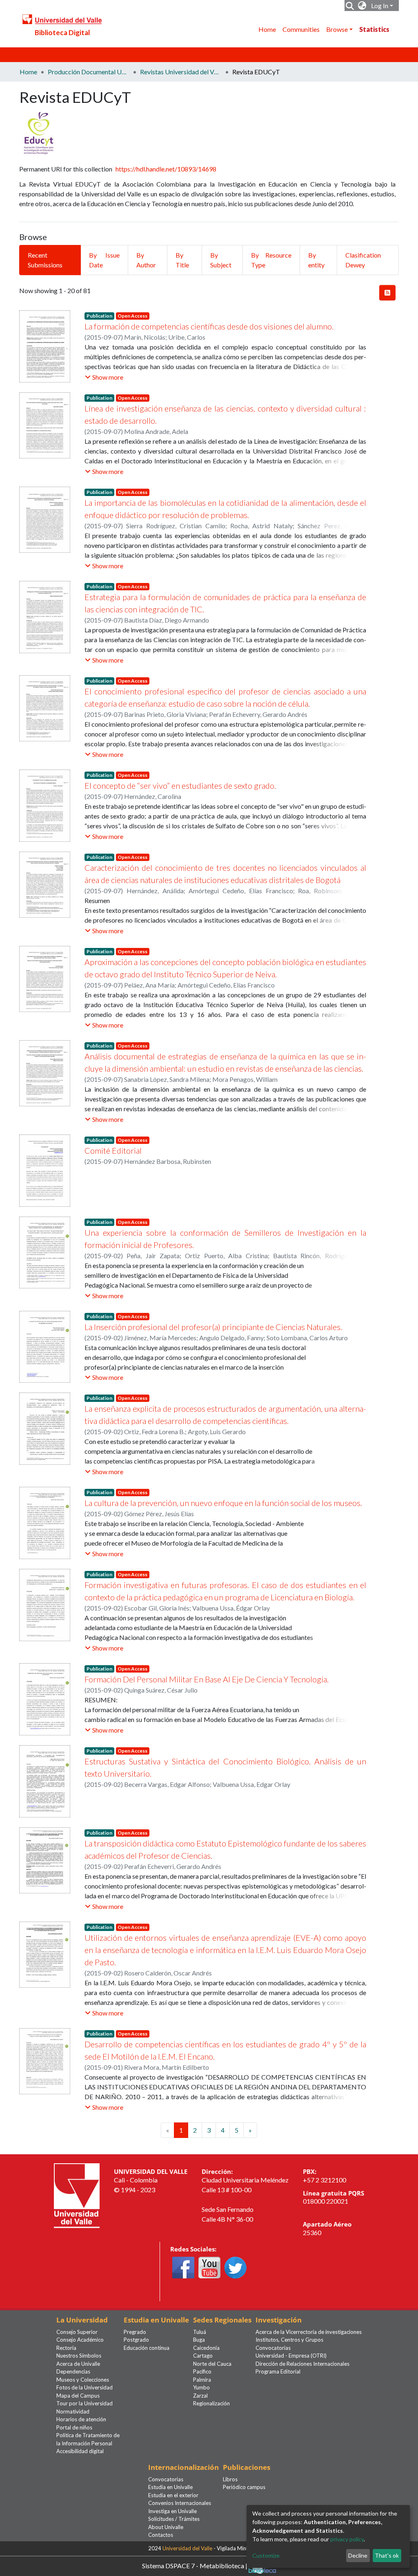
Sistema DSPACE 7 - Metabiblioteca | (195, 2565)
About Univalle (166, 2527)
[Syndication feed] (387, 293)
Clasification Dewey (363, 260)
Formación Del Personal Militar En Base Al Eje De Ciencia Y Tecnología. (207, 1679)
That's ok (387, 2555)
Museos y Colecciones (83, 2380)
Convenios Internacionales (180, 2503)
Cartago (203, 2356)
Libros (230, 2479)
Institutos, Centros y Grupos (289, 2340)
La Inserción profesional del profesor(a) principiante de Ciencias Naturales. (213, 1327)
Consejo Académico (80, 2340)
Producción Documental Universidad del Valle (89, 72)
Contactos (161, 2535)
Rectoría (66, 2348)
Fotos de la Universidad (84, 2387)
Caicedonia (206, 2348)
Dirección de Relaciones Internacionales (302, 2364)
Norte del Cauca (212, 2364)
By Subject (221, 260)
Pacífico (202, 2371)
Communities (301, 29)
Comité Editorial (113, 1150)
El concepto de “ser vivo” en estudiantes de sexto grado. (180, 785)
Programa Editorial (278, 2371)
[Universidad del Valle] (77, 2195)
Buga (199, 2340)
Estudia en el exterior (173, 2495)
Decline (358, 2555)
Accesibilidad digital (80, 2451)
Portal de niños (74, 2427)
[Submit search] (350, 6)
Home (267, 29)
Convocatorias (273, 2348)
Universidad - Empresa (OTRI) (291, 2356)
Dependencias (73, 2371)
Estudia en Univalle (170, 2487)
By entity (316, 260)
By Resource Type (271, 260)
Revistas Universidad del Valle (181, 72)
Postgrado (136, 2340)
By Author (146, 260)
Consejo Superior (77, 2332)
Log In (380, 6)
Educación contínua (147, 2348)
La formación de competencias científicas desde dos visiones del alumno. (209, 326)
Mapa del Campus (78, 2396)
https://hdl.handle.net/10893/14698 (166, 169)
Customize (266, 2555)
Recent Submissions (45, 260)
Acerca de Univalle (78, 2364)
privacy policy (347, 2539)
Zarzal (200, 2396)
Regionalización (211, 2403)
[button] (362, 6)
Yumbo (201, 2387)
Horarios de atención (81, 2419)
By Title (182, 260)
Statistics (374, 29)
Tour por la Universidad (84, 2403)
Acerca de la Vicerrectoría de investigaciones (309, 2332)
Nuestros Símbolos (79, 2356)
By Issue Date (104, 260)
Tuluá (200, 2332)
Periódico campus (244, 2487)
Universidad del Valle (187, 2548)
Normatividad (73, 2411)
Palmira (202, 2380)
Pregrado (135, 2332)
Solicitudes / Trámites (174, 2519)
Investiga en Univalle (172, 2511)
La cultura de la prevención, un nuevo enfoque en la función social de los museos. (223, 1503)
